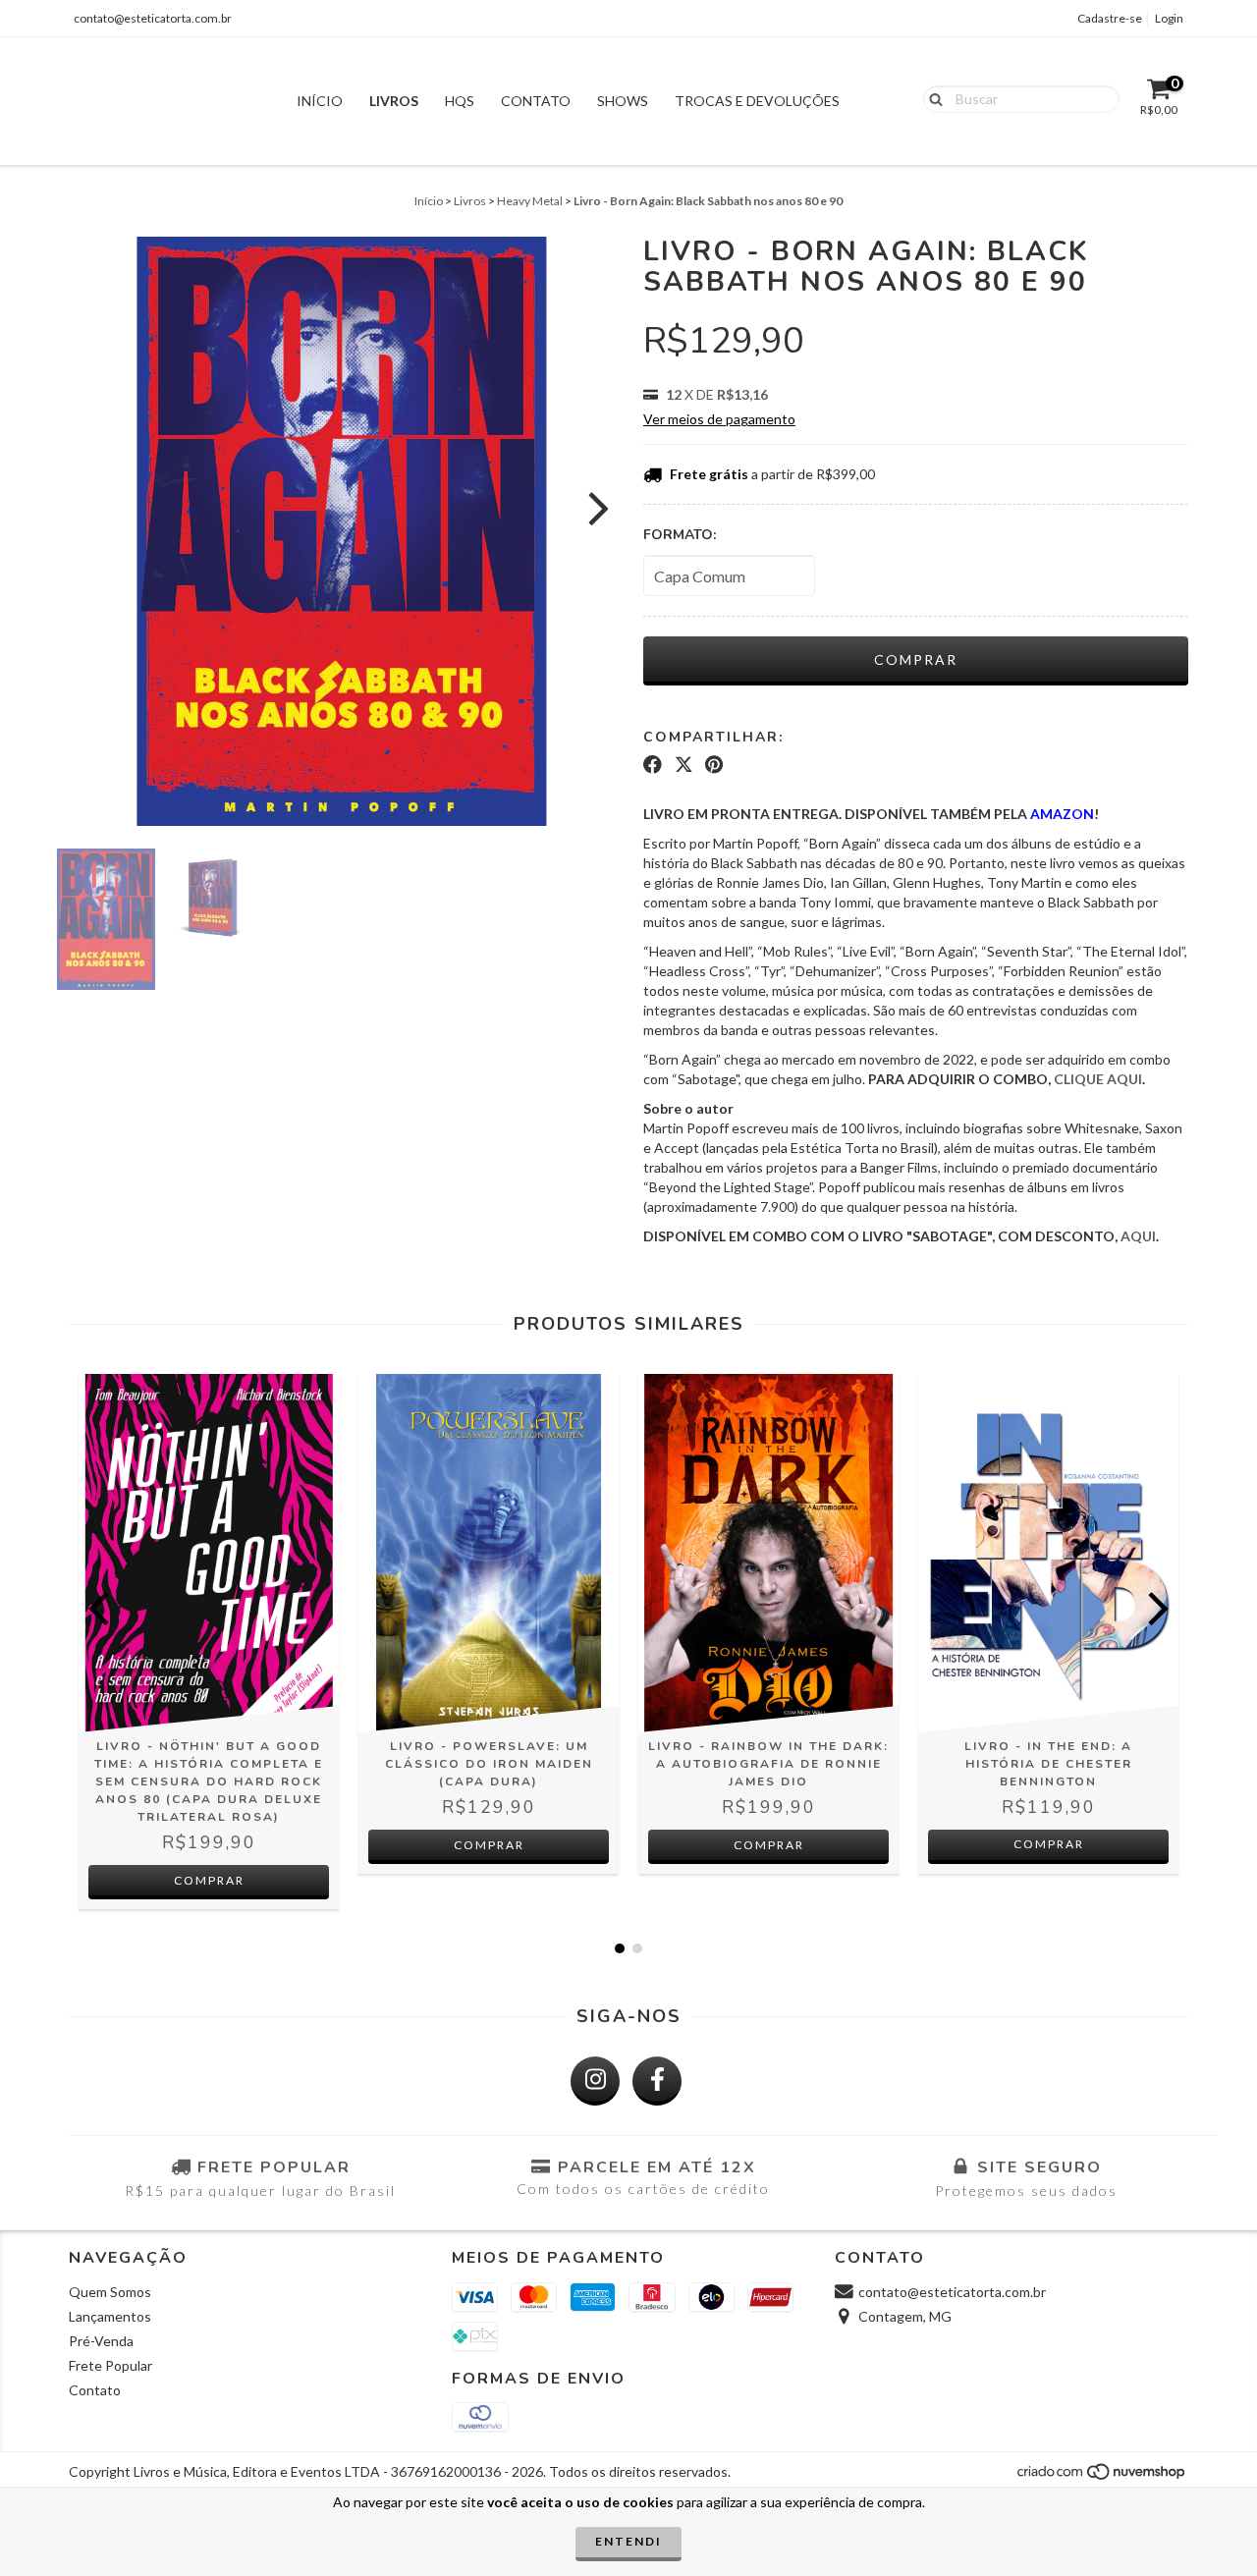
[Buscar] (931, 98)
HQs (460, 101)
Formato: (680, 535)
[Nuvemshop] (1102, 2477)
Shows (623, 101)
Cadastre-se (1110, 18)
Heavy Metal (530, 201)
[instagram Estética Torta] (595, 2081)
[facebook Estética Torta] (657, 2081)
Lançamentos (110, 2316)
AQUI (1138, 1236)
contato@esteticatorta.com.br (153, 18)
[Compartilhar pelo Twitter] (684, 765)
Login (1169, 18)
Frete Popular (110, 2365)
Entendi (628, 2541)
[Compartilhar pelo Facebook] (653, 765)
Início (320, 101)
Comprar (1049, 1844)
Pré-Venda (101, 2341)
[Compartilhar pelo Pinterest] (714, 765)
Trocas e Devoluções (757, 101)
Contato (536, 101)
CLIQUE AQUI (1098, 1079)
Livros (394, 101)
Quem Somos (110, 2292)
